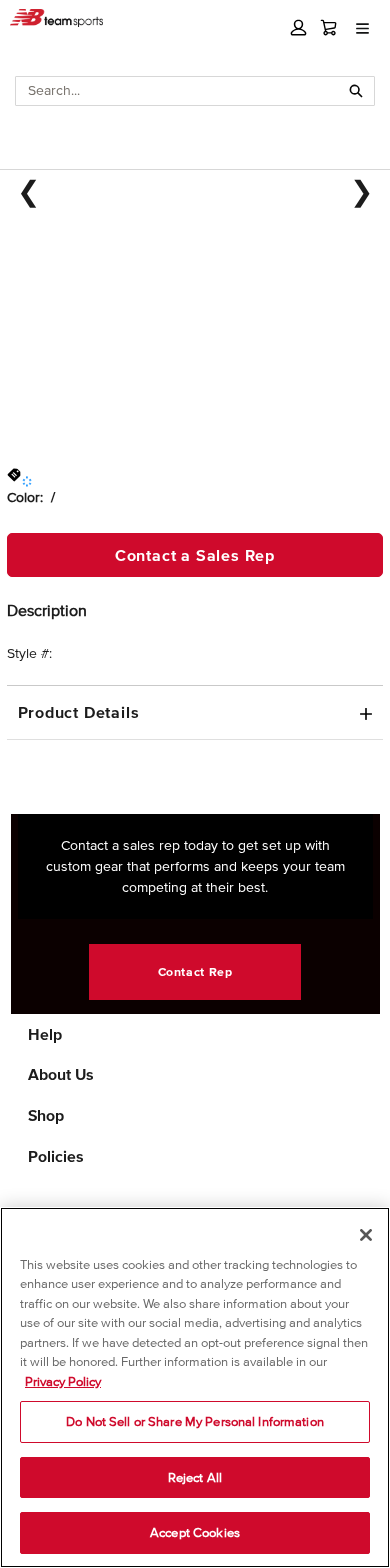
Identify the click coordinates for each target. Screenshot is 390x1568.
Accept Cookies (195, 1532)
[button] (298, 27)
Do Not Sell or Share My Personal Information (195, 1421)
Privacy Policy (63, 1381)
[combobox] (177, 91)
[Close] (366, 1235)
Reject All (195, 1477)
